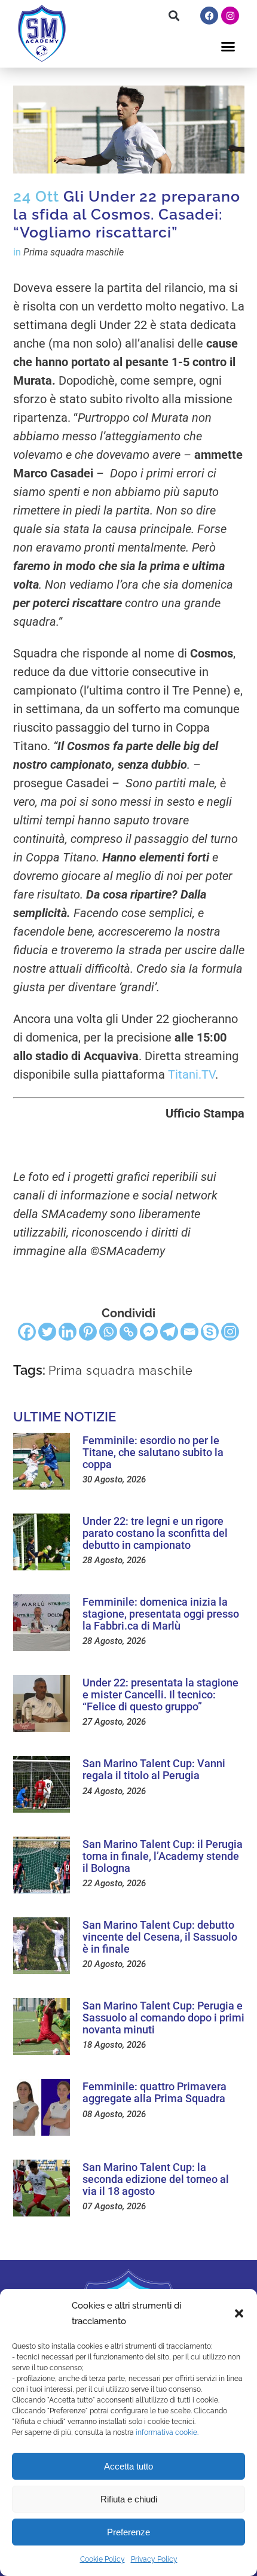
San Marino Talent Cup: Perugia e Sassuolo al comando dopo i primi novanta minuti (163, 2018)
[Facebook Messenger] (149, 1332)
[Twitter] (47, 1332)
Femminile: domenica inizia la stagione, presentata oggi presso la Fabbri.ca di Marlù (161, 1614)
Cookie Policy (103, 2559)
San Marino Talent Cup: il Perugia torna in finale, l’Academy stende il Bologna (163, 1856)
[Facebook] (209, 16)
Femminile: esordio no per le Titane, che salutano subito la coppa (153, 1452)
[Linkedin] (68, 1332)
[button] (239, 2313)
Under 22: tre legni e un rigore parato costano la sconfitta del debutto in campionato (155, 1533)
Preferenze (128, 2532)
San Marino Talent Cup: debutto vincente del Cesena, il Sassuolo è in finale (160, 1937)
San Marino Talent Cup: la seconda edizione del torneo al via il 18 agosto (156, 2179)
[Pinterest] (88, 1332)
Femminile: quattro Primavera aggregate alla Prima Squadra (154, 2092)
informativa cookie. (167, 2432)
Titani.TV (192, 1074)
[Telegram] (169, 1332)
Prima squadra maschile (74, 252)
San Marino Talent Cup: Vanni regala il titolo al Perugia (154, 1769)
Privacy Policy (154, 2559)
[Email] (189, 1332)
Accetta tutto (128, 2466)
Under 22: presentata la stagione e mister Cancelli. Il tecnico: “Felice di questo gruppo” (160, 1695)
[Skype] (210, 1332)
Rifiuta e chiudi (129, 2499)
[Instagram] (230, 16)
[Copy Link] (128, 1332)
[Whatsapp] (108, 1332)
